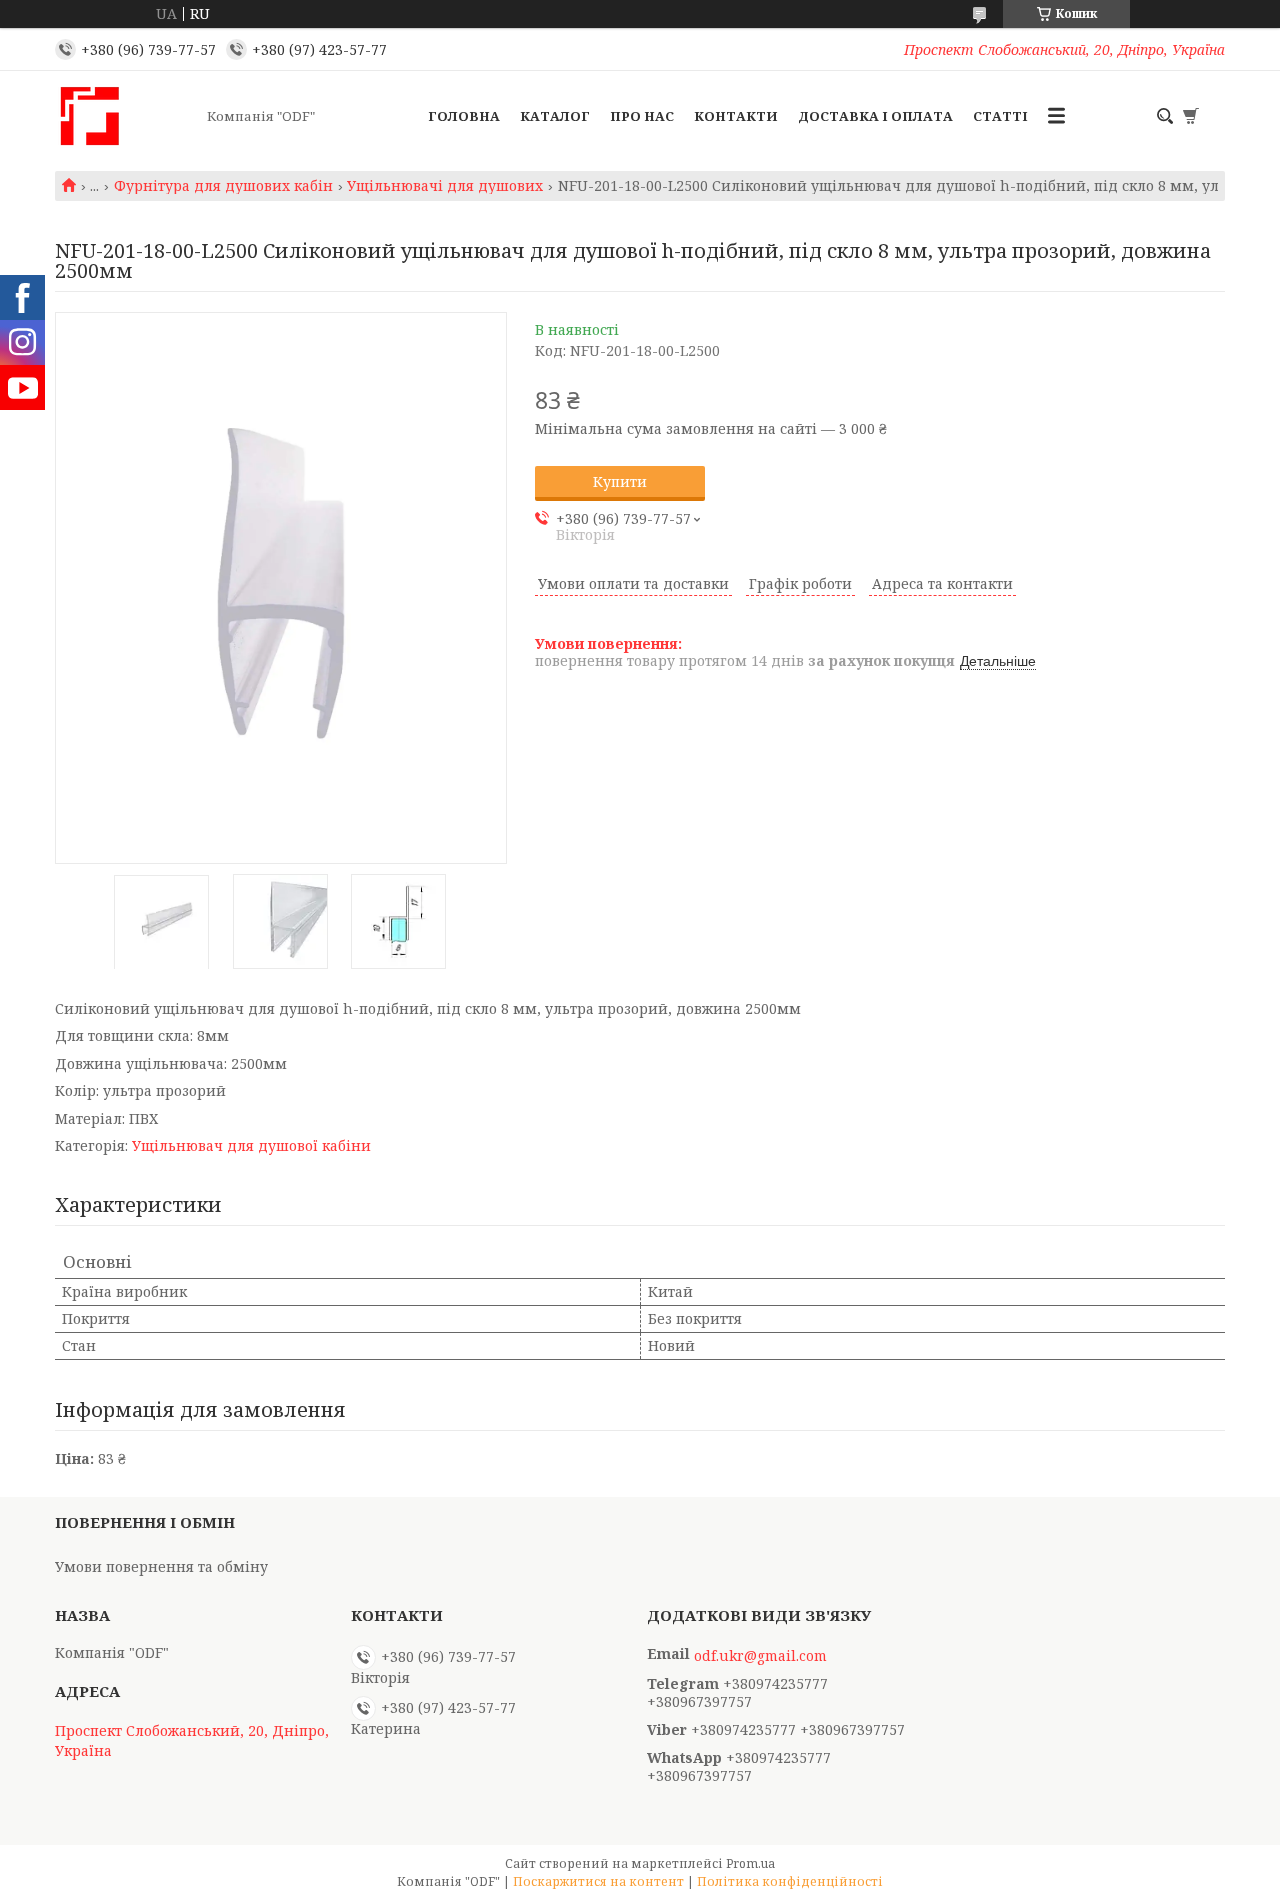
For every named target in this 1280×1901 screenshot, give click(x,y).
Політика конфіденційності (790, 1881)
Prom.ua (750, 1863)
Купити (620, 481)
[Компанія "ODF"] (125, 116)
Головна (464, 116)
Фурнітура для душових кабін (223, 186)
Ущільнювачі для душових (445, 186)
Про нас (642, 116)
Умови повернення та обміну (161, 1566)
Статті (1000, 116)
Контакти (736, 116)
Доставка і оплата (875, 116)
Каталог (555, 116)
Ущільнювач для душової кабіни (251, 1145)
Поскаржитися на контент (598, 1881)
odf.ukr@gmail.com (760, 1656)
